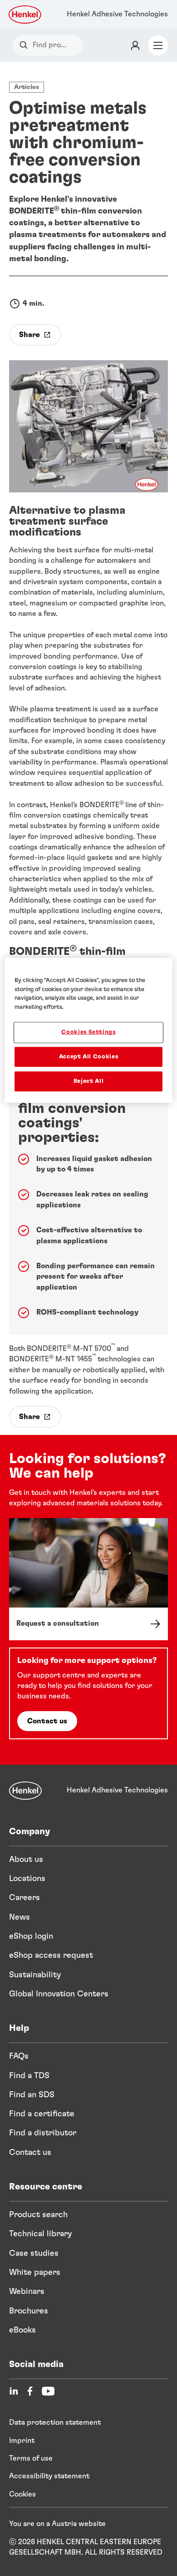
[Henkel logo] (25, 15)
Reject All (89, 1081)
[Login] (135, 45)
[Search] (26, 45)
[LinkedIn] (14, 2391)
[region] (89, 1030)
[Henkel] (25, 1791)
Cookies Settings (88, 1032)
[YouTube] (48, 2391)
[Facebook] (30, 2391)
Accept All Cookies (89, 1056)
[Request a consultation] (88, 1579)
